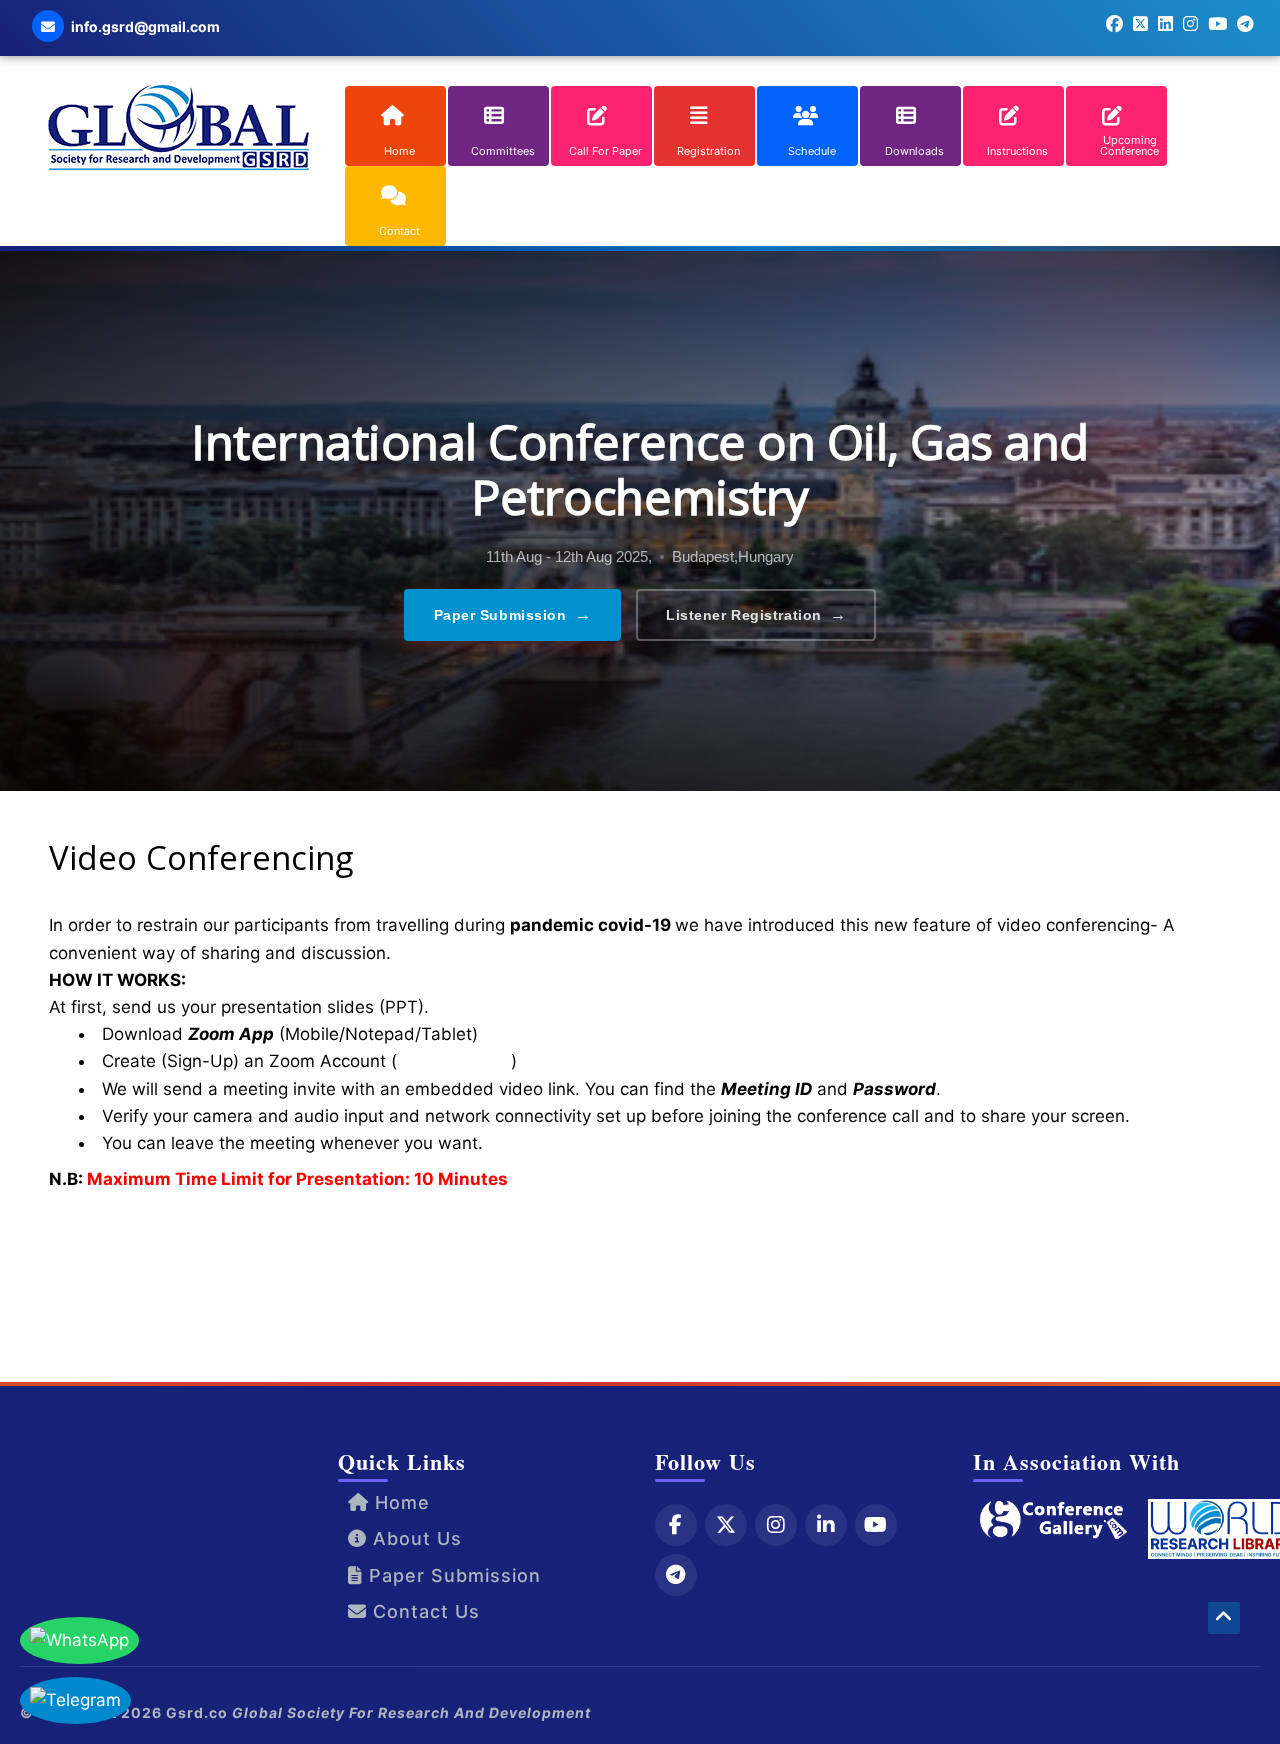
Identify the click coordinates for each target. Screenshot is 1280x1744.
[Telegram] (676, 1575)
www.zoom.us (454, 1061)
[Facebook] (676, 1525)
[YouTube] (876, 1525)
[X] (726, 1525)
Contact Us (423, 1611)
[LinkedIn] (826, 1525)
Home (399, 1502)
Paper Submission (513, 614)
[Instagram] (776, 1525)
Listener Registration (756, 614)
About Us (414, 1538)
